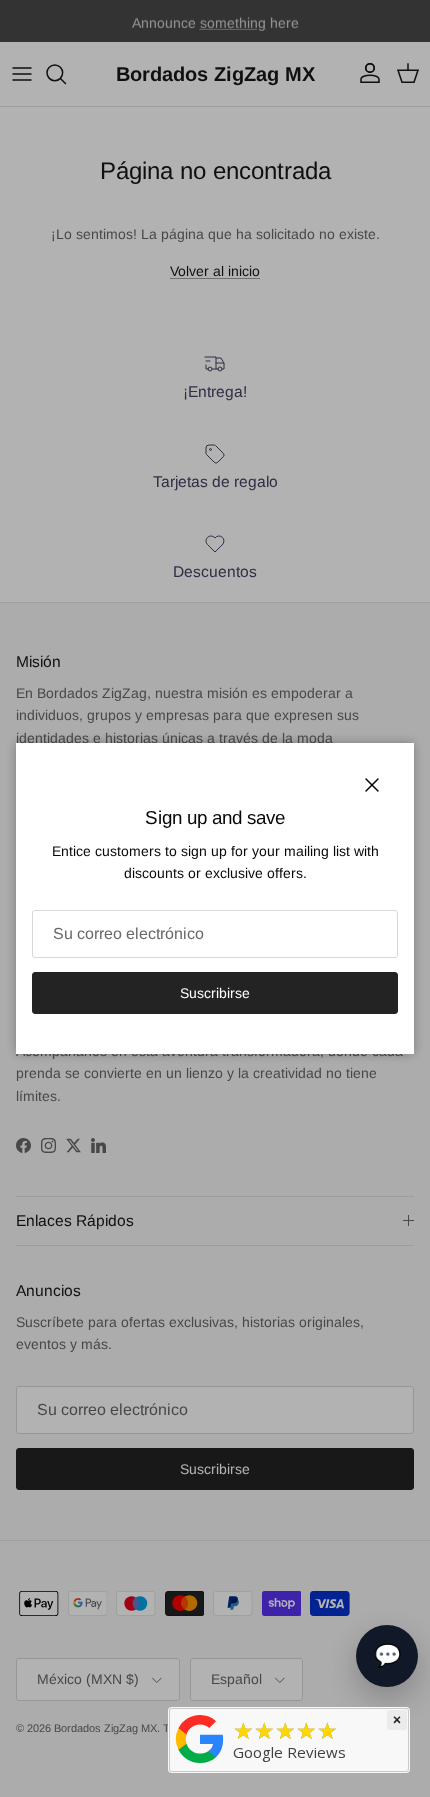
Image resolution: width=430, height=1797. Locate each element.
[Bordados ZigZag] (200, 1737)
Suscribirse (215, 993)
